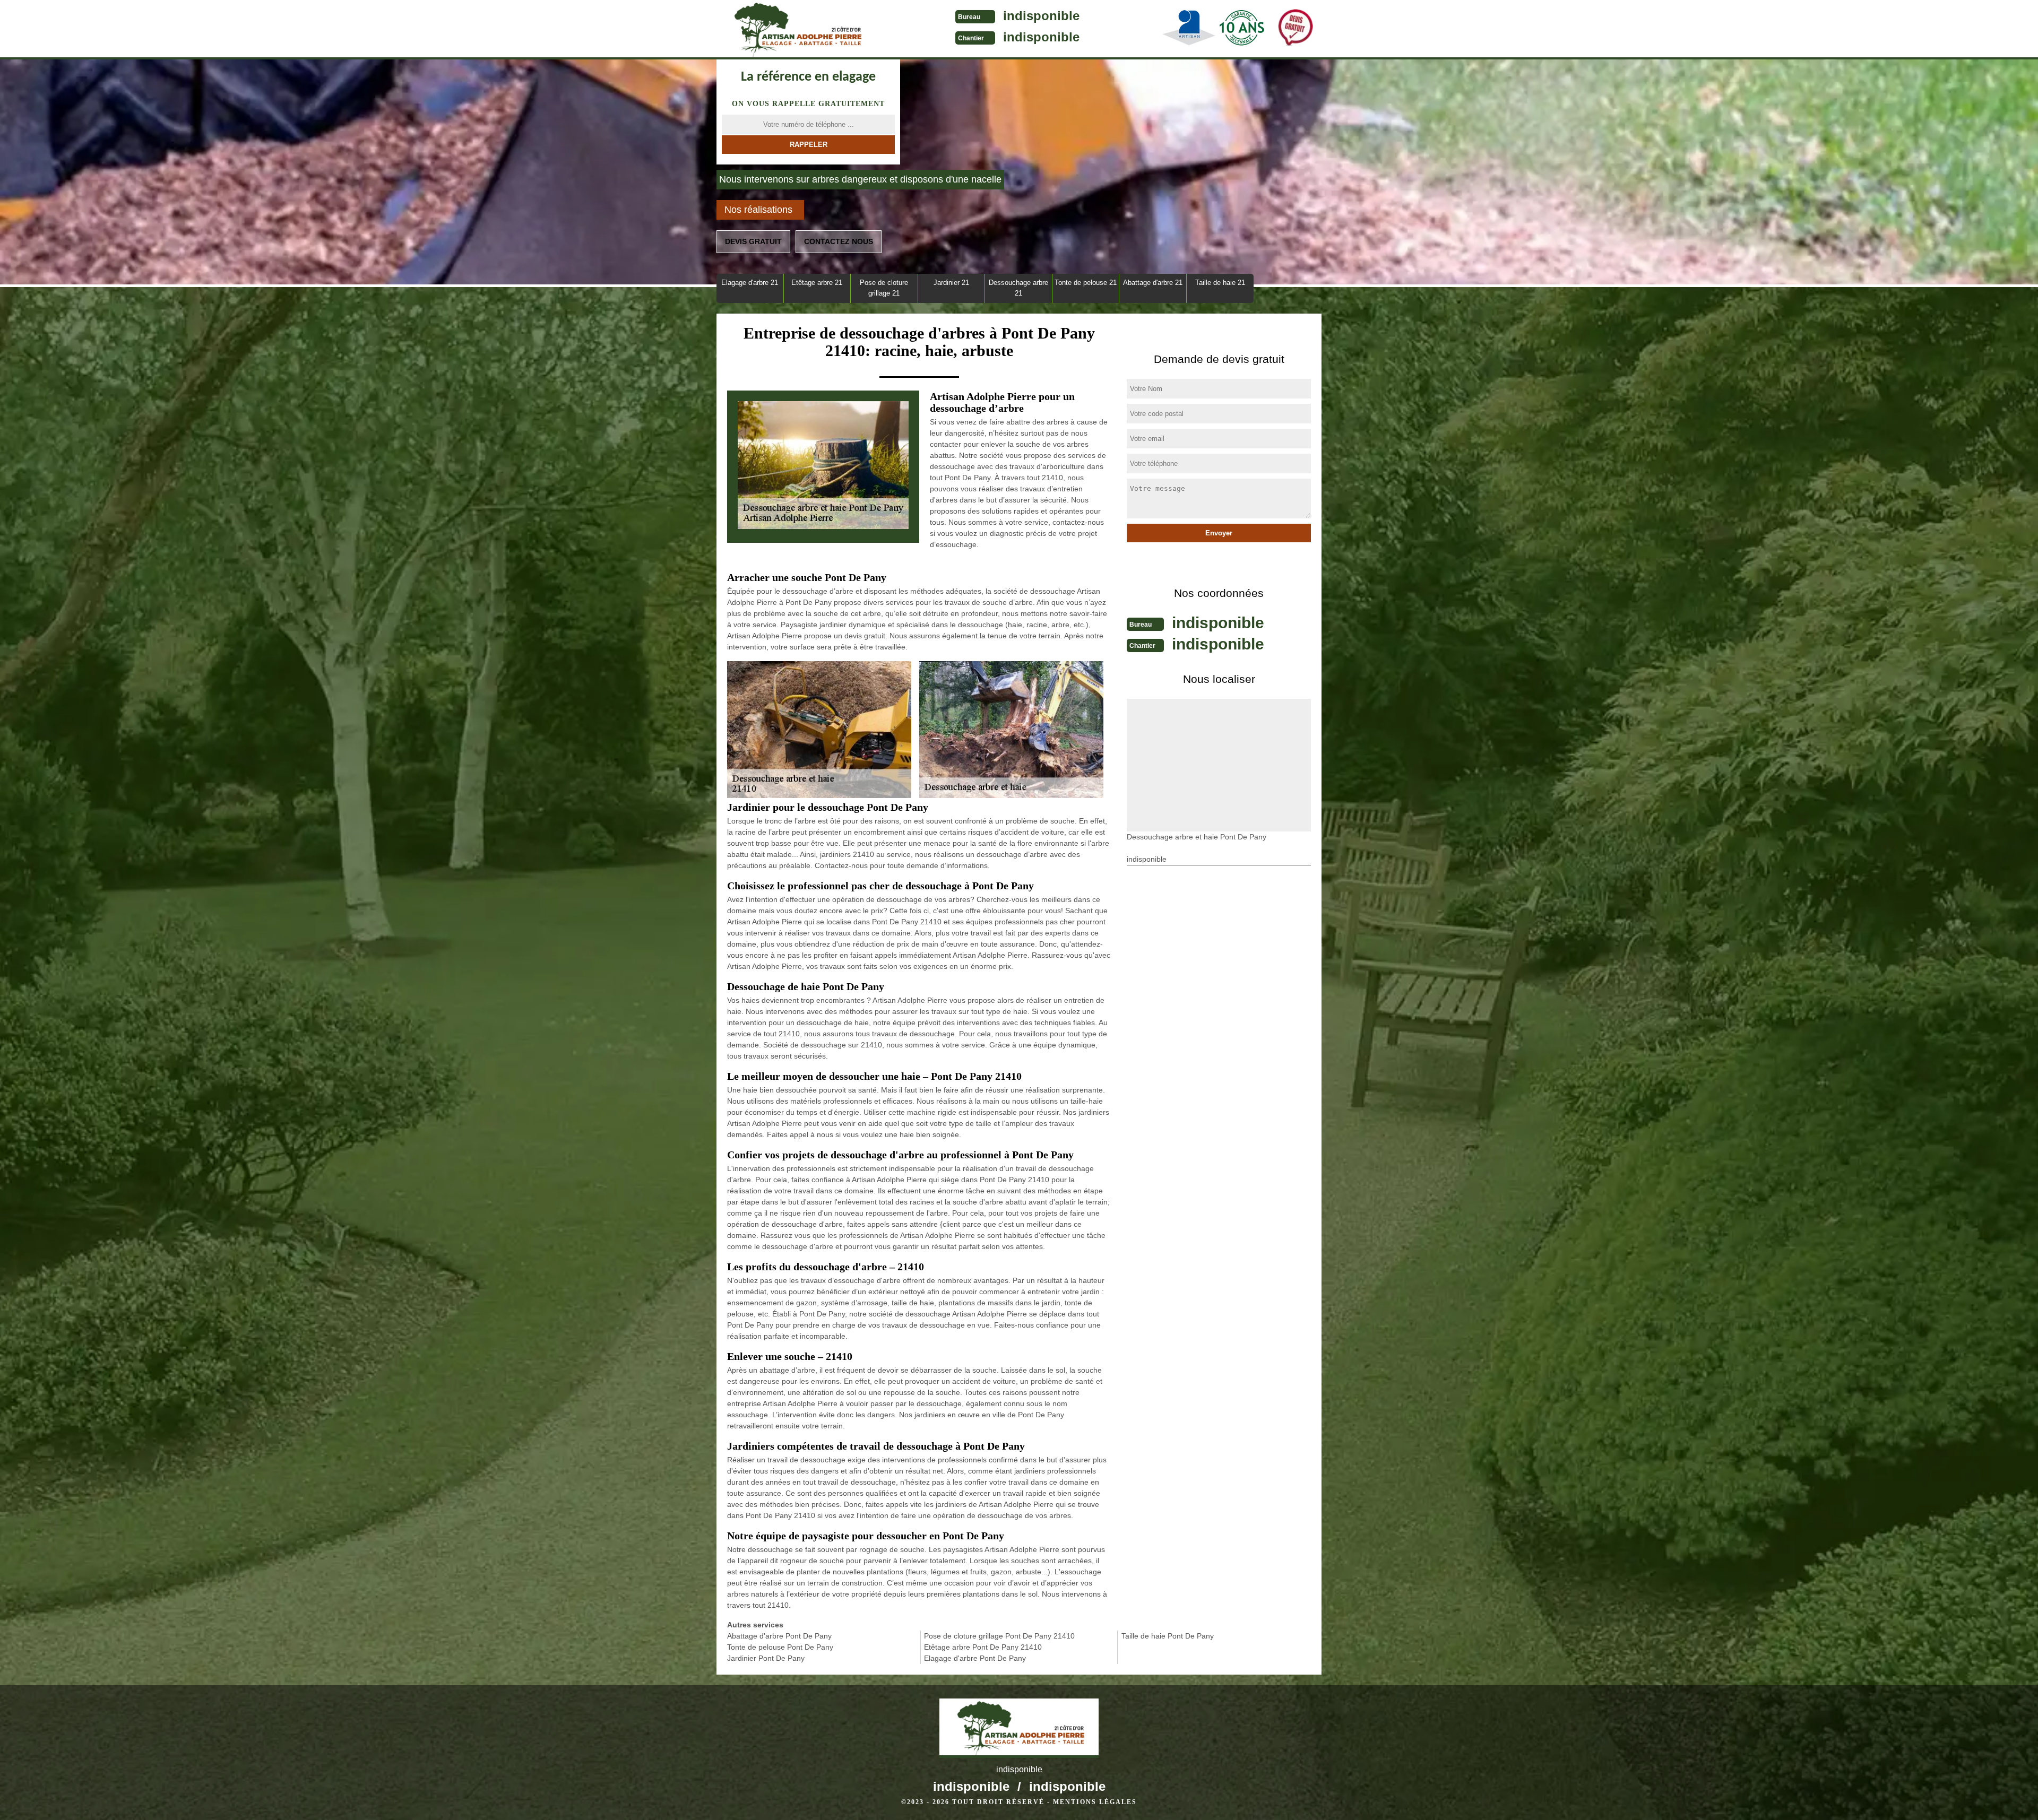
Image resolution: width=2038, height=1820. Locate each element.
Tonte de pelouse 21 (1086, 283)
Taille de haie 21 (1220, 283)
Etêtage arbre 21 (817, 283)
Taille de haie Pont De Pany (1168, 1636)
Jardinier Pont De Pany (766, 1658)
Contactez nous (839, 241)
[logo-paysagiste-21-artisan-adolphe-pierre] (796, 30)
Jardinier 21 (951, 283)
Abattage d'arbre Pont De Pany (779, 1636)
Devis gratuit (753, 241)
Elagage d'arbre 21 (750, 283)
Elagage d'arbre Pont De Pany (975, 1658)
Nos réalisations (758, 210)
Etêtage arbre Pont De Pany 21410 (983, 1647)
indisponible (1041, 16)
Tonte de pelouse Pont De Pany (780, 1647)
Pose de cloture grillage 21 (884, 288)
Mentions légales (1095, 1802)
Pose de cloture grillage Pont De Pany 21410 (999, 1636)
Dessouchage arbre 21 (1018, 288)
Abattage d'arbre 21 (1153, 283)
